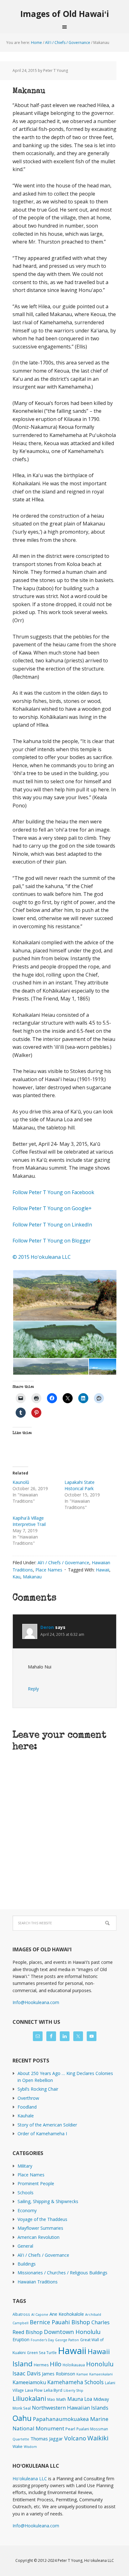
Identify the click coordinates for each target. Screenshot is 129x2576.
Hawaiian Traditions (38, 2282)
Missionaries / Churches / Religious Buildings (62, 2273)
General (25, 2246)
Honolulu (100, 2364)
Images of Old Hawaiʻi (65, 14)
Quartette (21, 2439)
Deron (47, 1627)
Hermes (41, 2365)
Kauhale (26, 2116)
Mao (51, 2399)
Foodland (27, 2107)
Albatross (21, 2314)
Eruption (21, 2339)
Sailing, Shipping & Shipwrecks (48, 2201)
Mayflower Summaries (40, 2228)
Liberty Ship (73, 2390)
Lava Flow (34, 2390)
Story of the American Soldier (47, 2125)
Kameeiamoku (29, 2382)
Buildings (27, 2264)
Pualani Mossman (92, 2429)
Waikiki (98, 2438)
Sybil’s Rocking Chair (38, 2089)
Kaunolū (21, 1482)
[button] (64, 1295)
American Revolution (39, 2237)
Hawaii (103, 1570)
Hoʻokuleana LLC (30, 2479)
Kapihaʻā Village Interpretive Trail (29, 1521)
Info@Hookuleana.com (36, 2002)
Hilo (56, 2364)
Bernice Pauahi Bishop (60, 2322)
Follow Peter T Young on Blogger (52, 1241)
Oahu (22, 2418)
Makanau (32, 1577)
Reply (33, 1689)
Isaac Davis (27, 2373)
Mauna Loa (80, 2399)
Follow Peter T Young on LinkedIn (54, 1225)
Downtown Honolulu (72, 2332)
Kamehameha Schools (75, 2382)
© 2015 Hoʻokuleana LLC (42, 1257)
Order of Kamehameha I (42, 2134)
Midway (101, 2399)
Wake (18, 2447)
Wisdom (30, 2447)
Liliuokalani (29, 2398)
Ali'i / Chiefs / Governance (63, 1563)
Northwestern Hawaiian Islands (70, 2408)
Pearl (70, 2429)
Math (61, 2399)
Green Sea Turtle (42, 2352)
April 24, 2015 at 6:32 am (62, 1634)
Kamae (82, 2374)
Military (25, 2166)
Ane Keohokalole (67, 2314)
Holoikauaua (74, 2365)
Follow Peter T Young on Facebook (53, 1192)
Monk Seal (22, 2408)
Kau (16, 1577)
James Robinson (59, 2374)
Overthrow (28, 2098)
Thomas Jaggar (47, 2439)
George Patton (67, 2340)
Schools (26, 2193)
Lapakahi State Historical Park (80, 1485)
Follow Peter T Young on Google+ (53, 1208)
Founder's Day (42, 2340)
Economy (27, 2210)
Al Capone (40, 2315)
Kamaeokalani (101, 2374)
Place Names (49, 1570)
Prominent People (36, 2183)
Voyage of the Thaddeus (42, 2219)
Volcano (75, 2438)
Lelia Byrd (53, 2390)
